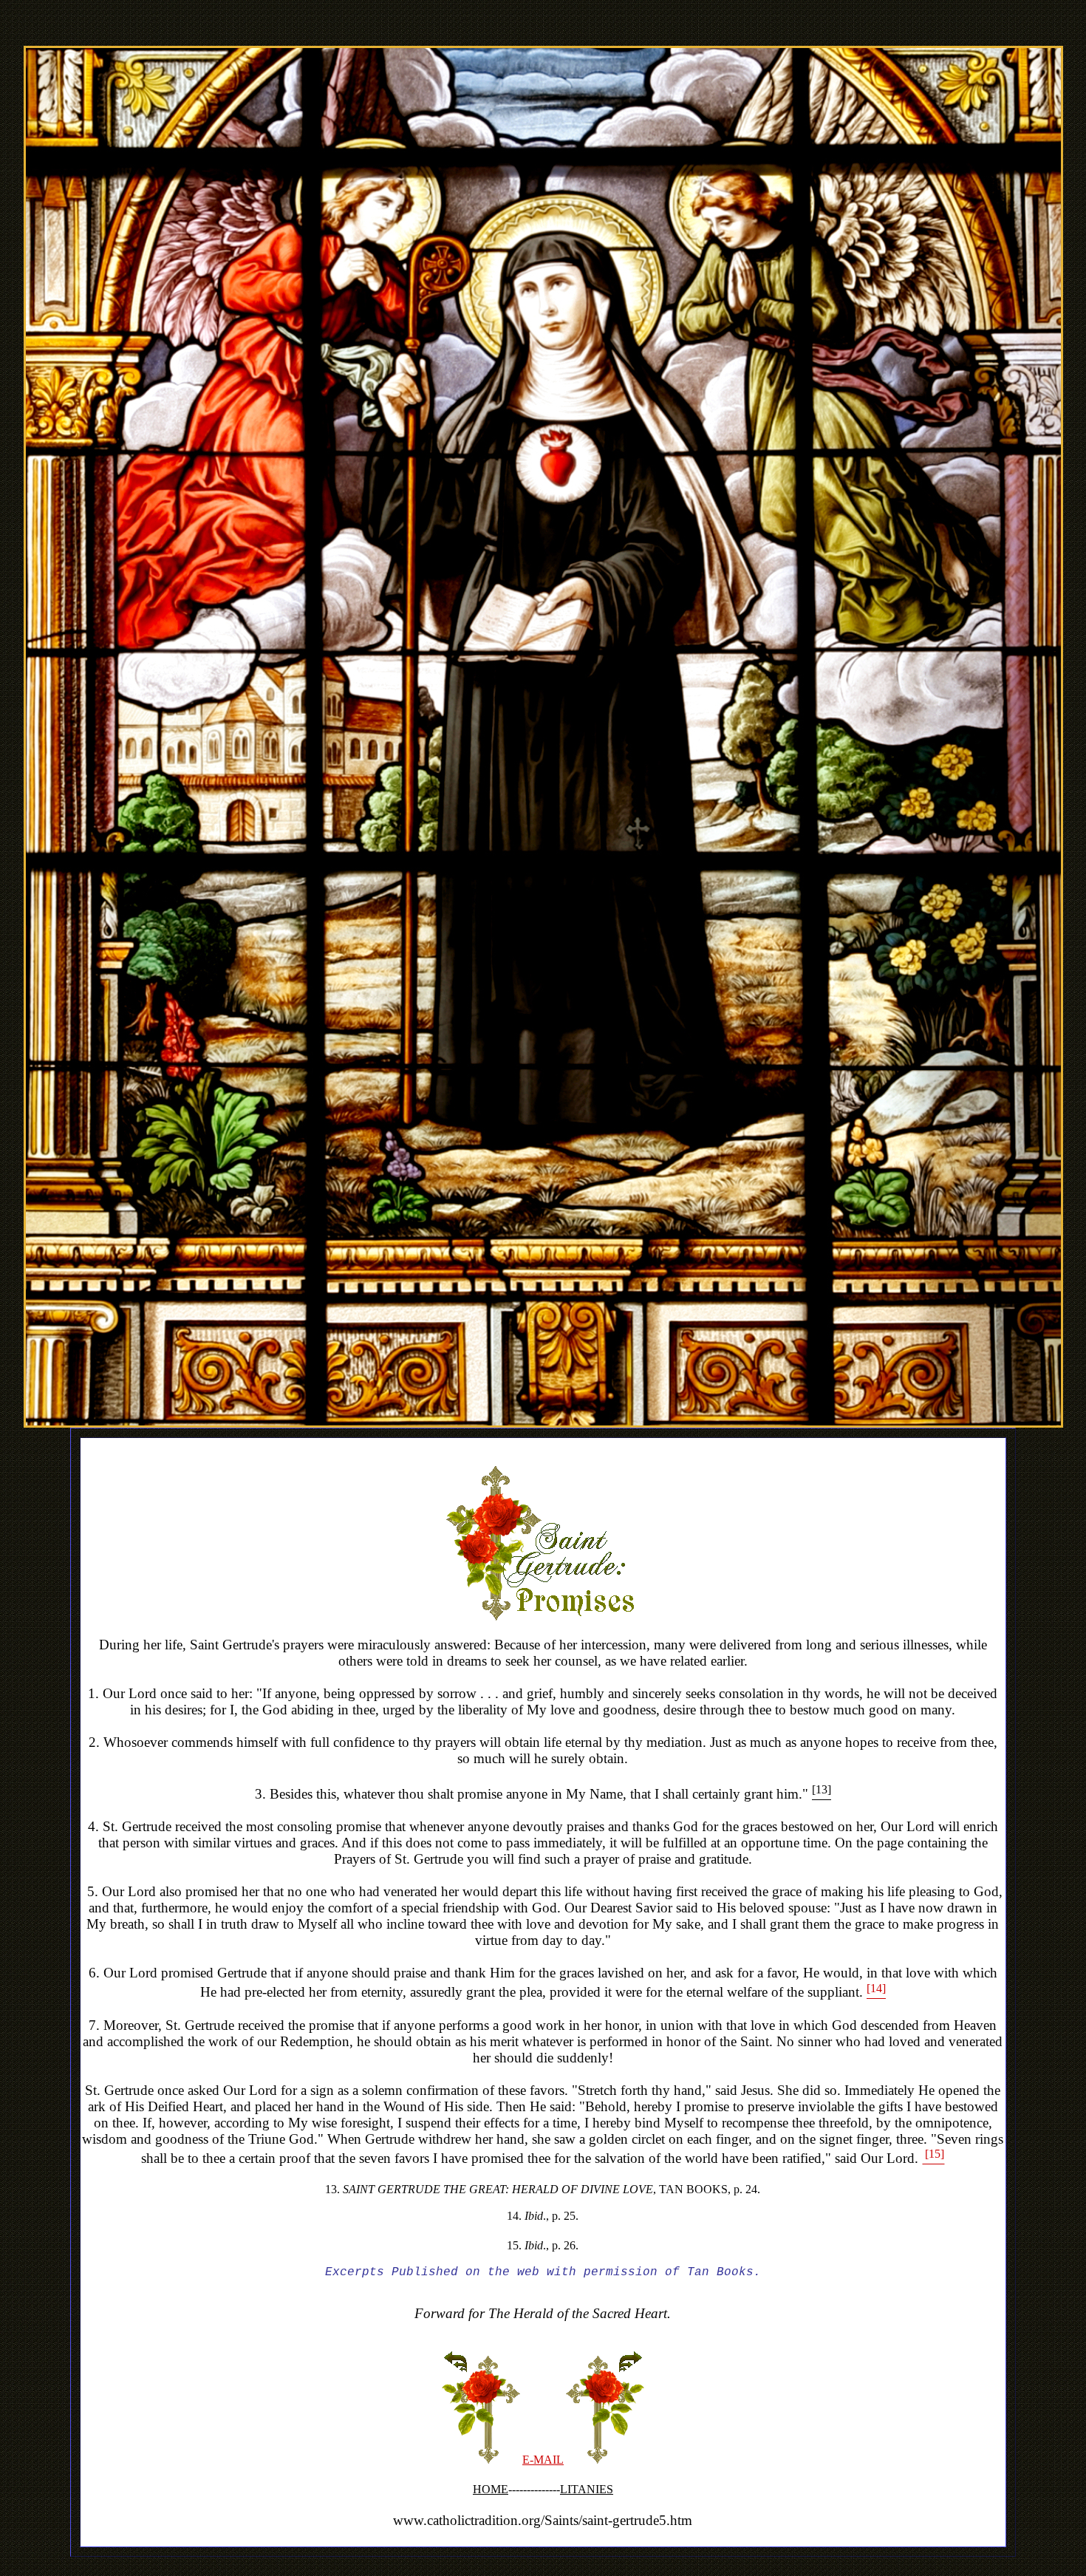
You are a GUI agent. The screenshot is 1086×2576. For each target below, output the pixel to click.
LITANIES (587, 2489)
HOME (491, 2489)
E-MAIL (543, 2460)
